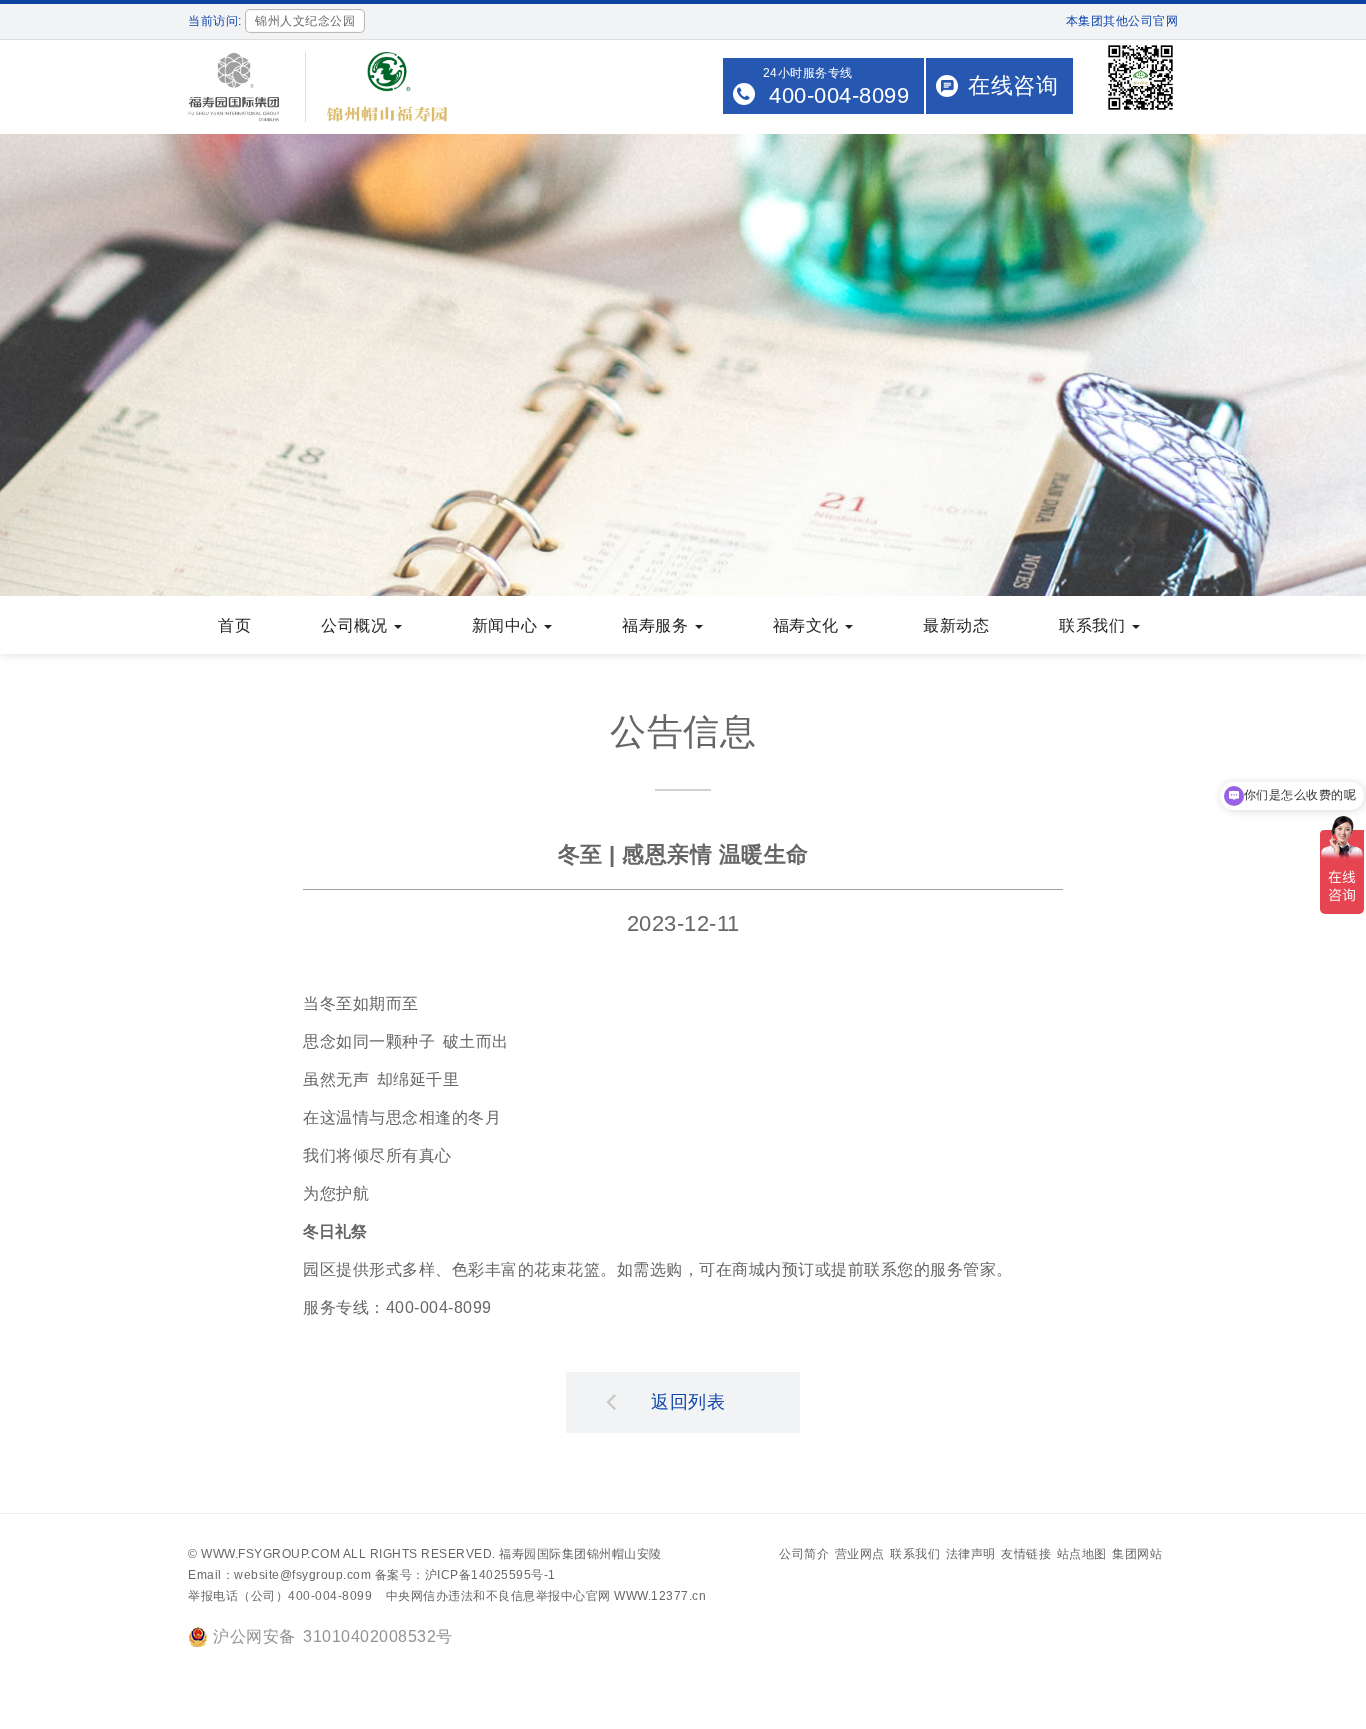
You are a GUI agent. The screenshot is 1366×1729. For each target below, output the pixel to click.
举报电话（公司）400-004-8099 (280, 1596)
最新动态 (956, 625)
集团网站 (1137, 1554)
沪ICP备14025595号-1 (490, 1575)
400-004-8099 (839, 95)
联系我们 (1094, 625)
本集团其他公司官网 (1122, 21)
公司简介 (804, 1554)
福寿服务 (657, 625)
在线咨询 (1013, 85)
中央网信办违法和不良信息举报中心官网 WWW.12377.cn (546, 1596)
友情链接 (1026, 1554)
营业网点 (860, 1554)
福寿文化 (808, 625)
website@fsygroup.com (302, 1575)
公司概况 (356, 625)
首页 (234, 625)
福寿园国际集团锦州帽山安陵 (580, 1554)
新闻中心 (507, 625)
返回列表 (688, 1402)
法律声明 (971, 1554)
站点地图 (1082, 1554)
